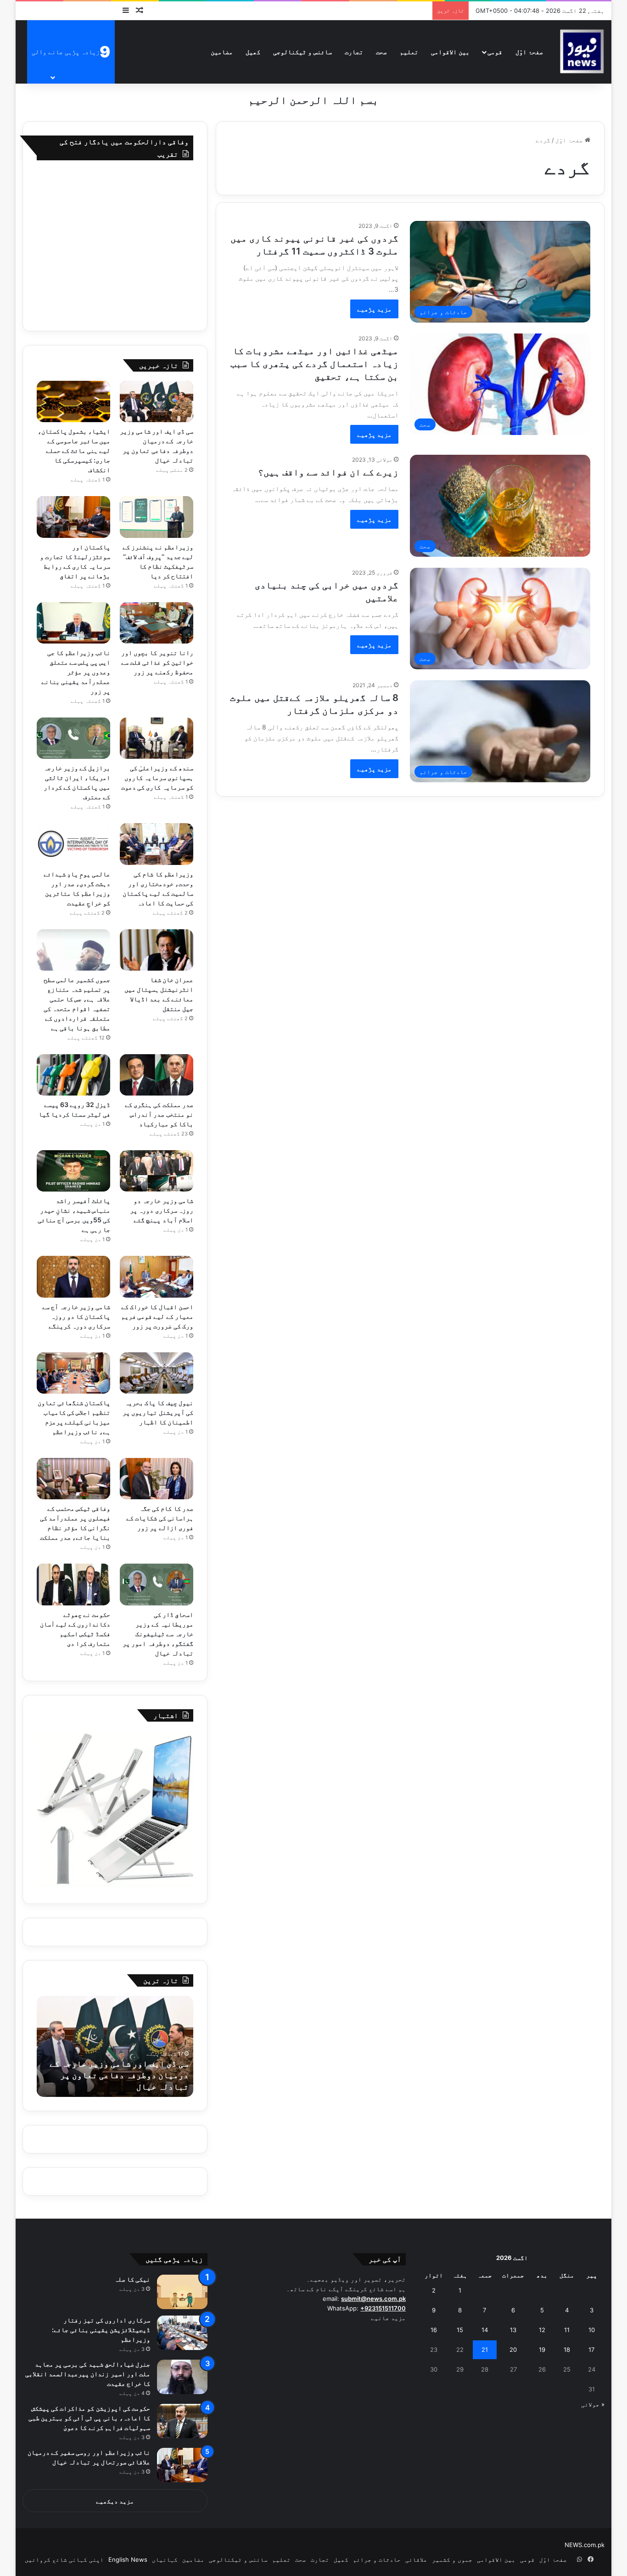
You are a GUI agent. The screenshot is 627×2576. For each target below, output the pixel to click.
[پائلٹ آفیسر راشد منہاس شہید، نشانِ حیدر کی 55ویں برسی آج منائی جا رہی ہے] (73, 1171)
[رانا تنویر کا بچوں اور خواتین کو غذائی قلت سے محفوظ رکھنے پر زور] (157, 623)
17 (591, 2350)
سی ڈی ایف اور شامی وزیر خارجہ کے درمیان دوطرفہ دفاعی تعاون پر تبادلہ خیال (119, 2075)
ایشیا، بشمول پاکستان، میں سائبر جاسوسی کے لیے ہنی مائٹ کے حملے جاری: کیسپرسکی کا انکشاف (74, 450)
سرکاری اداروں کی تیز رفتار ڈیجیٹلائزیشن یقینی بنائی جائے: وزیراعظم (101, 2330)
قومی (495, 52)
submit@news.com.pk (373, 2299)
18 (567, 2350)
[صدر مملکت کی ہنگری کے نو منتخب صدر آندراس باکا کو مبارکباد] (157, 1075)
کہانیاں (165, 2559)
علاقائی (416, 2559)
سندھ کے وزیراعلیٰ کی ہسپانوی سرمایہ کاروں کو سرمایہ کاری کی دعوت (157, 777)
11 (567, 2330)
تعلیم (409, 52)
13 (513, 2330)
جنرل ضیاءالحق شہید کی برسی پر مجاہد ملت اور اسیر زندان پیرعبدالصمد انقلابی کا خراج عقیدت (88, 2374)
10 (592, 2330)
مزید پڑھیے (374, 309)
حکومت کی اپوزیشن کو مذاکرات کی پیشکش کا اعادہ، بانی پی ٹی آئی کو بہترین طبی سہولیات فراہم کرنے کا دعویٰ (89, 2418)
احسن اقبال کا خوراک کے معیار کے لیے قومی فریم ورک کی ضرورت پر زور (157, 1316)
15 (460, 2330)
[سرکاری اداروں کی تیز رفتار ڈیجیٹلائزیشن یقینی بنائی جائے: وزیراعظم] (182, 2333)
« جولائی (593, 2404)
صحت (381, 52)
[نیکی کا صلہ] (182, 2292)
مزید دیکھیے (115, 2501)
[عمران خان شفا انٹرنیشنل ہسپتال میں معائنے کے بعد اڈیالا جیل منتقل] (157, 950)
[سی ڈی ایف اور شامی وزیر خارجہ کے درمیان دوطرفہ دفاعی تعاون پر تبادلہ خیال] (157, 401)
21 (485, 2350)
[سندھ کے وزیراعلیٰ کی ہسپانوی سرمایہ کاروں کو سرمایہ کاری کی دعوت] (157, 738)
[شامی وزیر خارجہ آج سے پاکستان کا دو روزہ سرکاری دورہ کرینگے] (73, 1277)
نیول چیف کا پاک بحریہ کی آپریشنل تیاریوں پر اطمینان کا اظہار (158, 1412)
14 (485, 2330)
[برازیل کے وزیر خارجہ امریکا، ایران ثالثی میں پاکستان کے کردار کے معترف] (73, 738)
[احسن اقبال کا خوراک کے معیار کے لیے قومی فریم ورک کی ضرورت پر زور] (157, 1277)
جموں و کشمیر (452, 2559)
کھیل (253, 52)
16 (434, 2330)
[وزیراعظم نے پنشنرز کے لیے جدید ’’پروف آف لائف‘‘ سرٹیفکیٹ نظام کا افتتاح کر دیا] (157, 517)
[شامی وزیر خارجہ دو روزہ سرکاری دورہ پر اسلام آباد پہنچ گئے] (157, 1171)
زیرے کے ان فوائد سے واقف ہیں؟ (328, 472)
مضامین (222, 52)
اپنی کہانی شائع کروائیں (64, 2559)
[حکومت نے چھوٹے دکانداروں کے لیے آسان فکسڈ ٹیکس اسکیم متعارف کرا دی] (73, 1584)
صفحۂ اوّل (529, 52)
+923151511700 (383, 2308)
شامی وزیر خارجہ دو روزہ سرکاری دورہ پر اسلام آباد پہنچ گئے (161, 1210)
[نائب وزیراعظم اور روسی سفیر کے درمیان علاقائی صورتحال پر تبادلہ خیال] (182, 2465)
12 (542, 2330)
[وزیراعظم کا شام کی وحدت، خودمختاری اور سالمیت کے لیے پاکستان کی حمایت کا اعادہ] (157, 844)
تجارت (354, 52)
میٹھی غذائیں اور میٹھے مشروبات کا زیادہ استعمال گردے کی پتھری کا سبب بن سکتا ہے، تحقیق (314, 364)
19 (542, 2350)
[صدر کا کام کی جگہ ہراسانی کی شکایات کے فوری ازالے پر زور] (157, 1479)
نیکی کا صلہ (132, 2279)
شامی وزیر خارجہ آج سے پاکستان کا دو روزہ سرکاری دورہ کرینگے (76, 1316)
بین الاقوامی (450, 52)
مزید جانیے (388, 2318)
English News (128, 2559)
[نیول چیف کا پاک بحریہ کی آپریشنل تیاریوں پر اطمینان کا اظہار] (157, 1373)
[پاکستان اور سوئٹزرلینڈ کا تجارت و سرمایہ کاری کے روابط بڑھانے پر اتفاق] (73, 517)
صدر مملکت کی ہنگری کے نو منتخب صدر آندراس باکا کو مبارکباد (159, 1114)
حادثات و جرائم (377, 2559)
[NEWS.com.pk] (582, 52)
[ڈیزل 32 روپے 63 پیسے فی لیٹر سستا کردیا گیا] (73, 1075)
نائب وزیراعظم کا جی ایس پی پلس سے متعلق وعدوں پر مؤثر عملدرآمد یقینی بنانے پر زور (76, 672)
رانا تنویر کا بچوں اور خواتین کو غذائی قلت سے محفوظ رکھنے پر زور (157, 662)
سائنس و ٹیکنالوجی (302, 52)
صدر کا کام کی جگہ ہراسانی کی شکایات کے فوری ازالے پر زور (160, 1518)
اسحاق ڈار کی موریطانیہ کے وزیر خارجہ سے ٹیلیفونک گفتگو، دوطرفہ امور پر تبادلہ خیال (158, 1634)
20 (513, 2350)
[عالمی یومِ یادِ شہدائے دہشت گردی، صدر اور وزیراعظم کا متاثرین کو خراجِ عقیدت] (73, 844)
